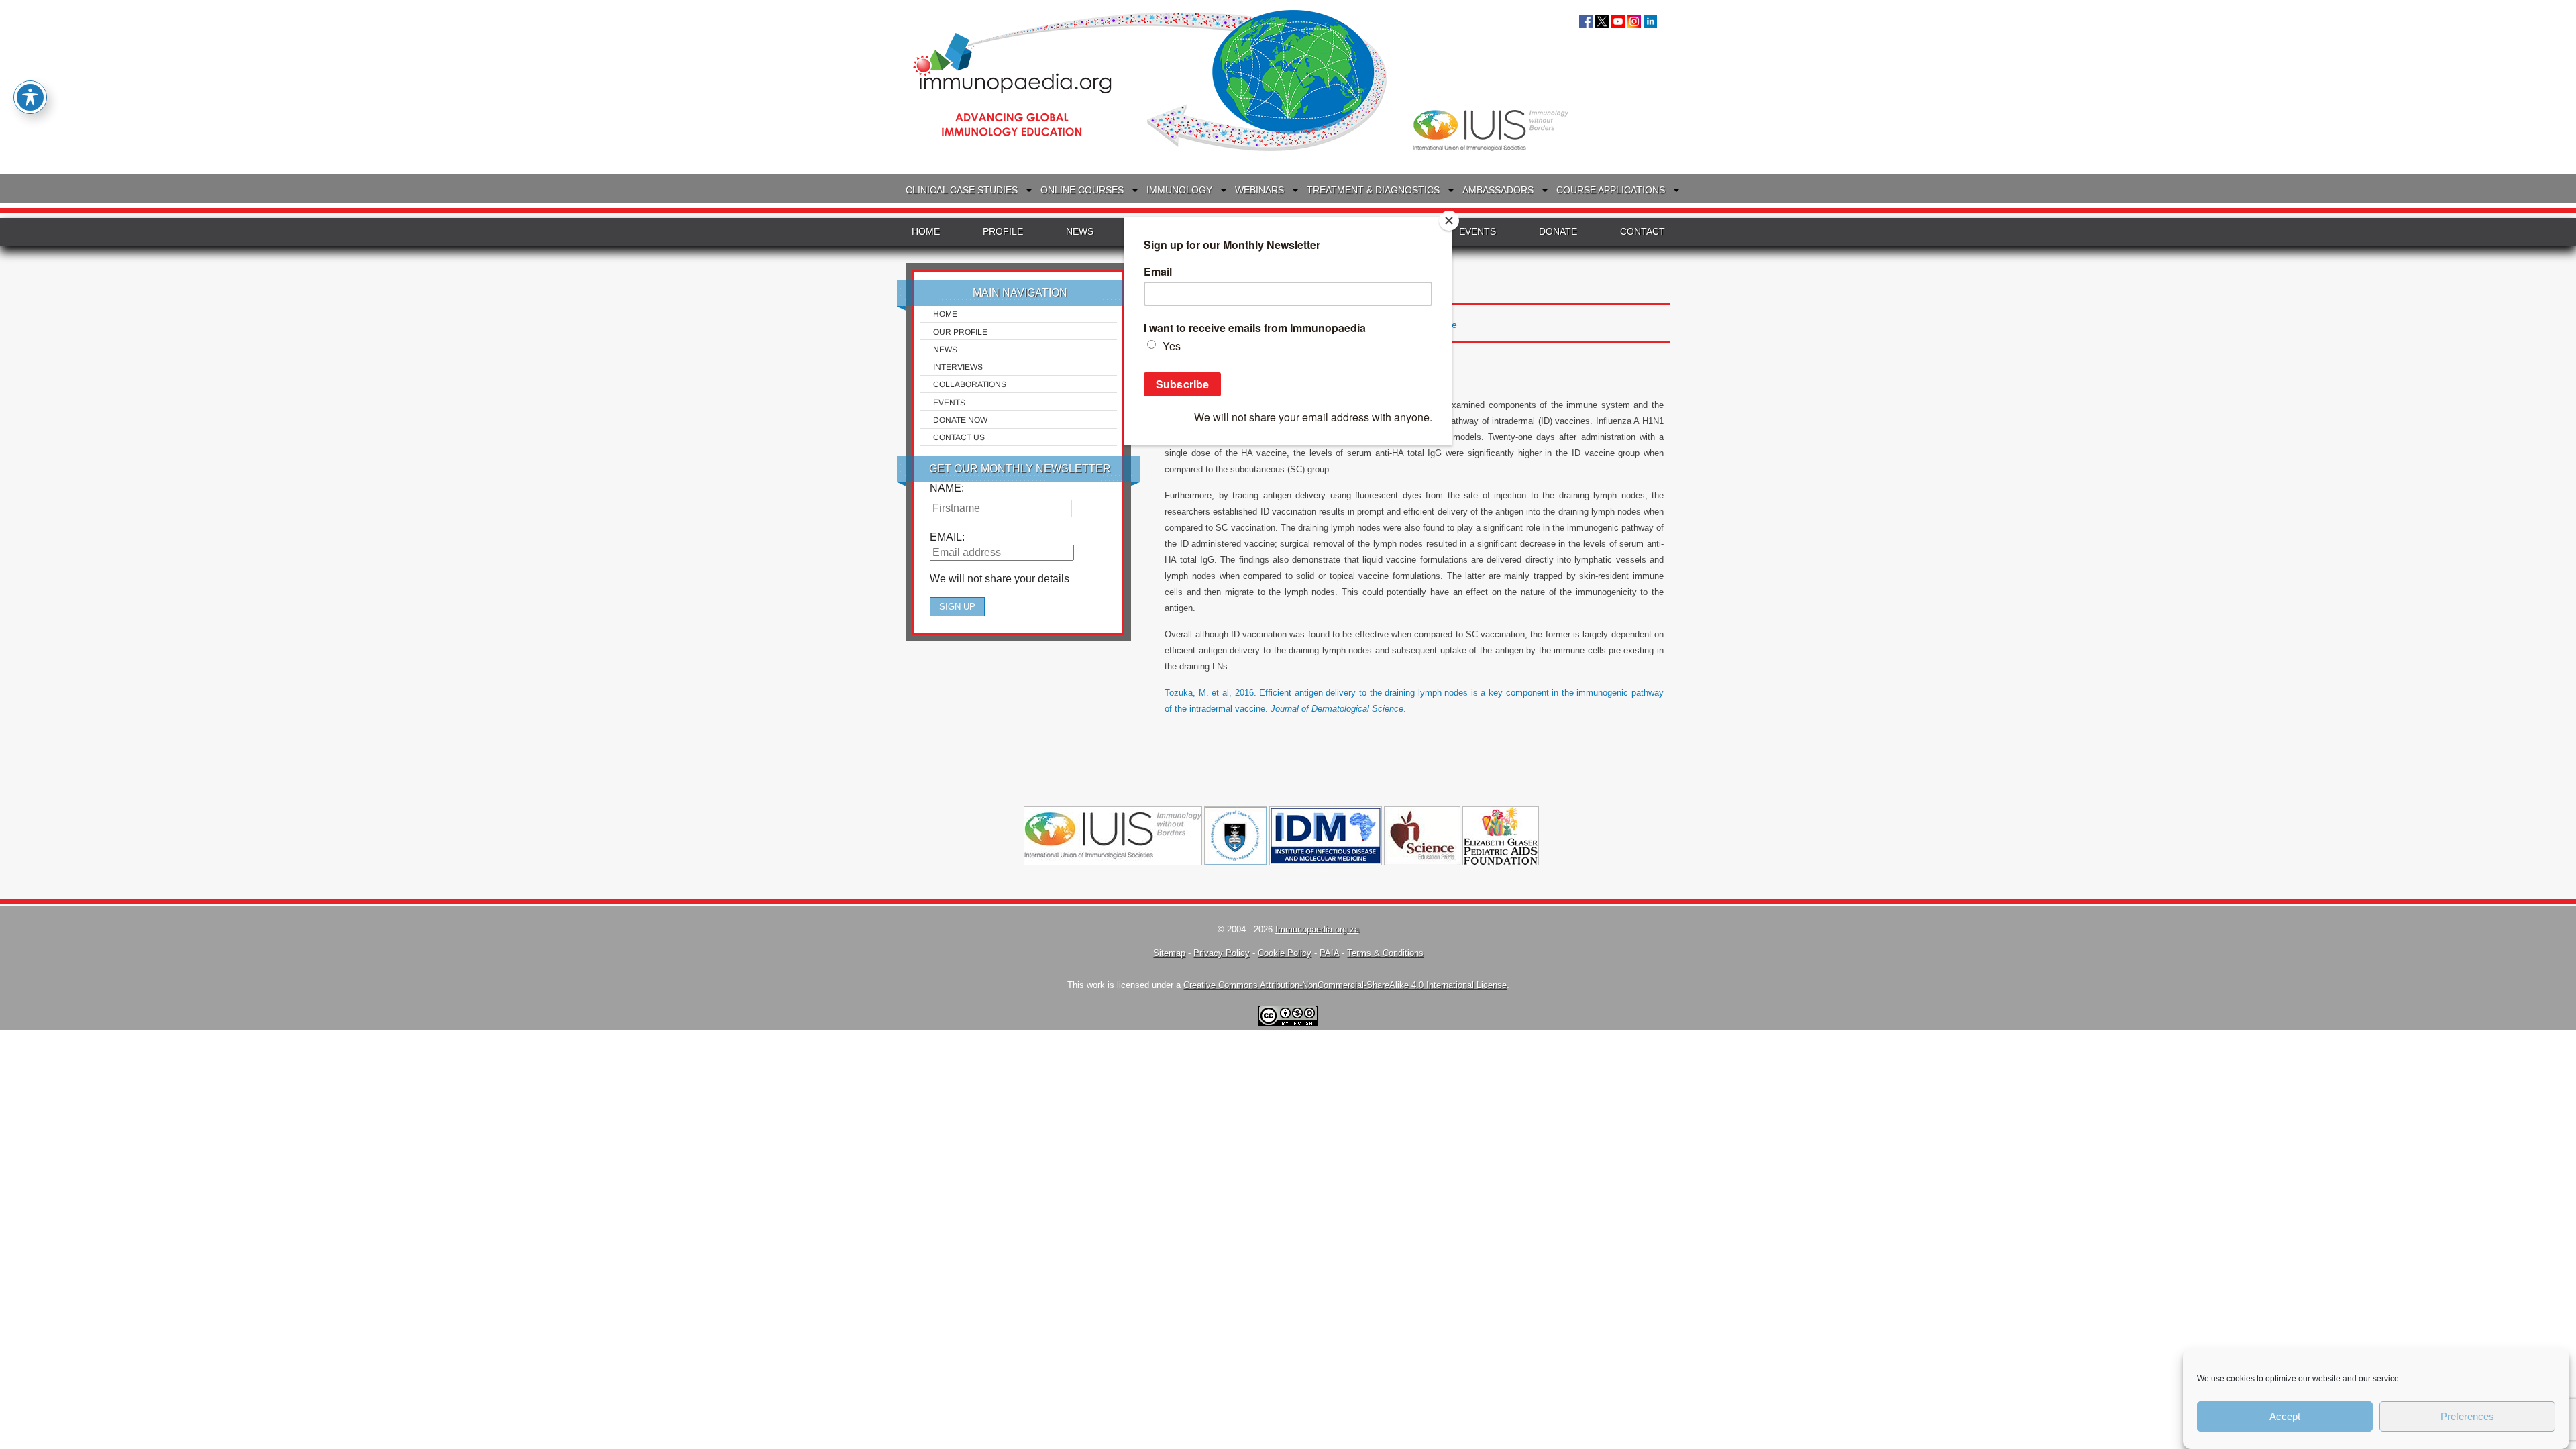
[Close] (1449, 221)
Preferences (2467, 1416)
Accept (2285, 1416)
